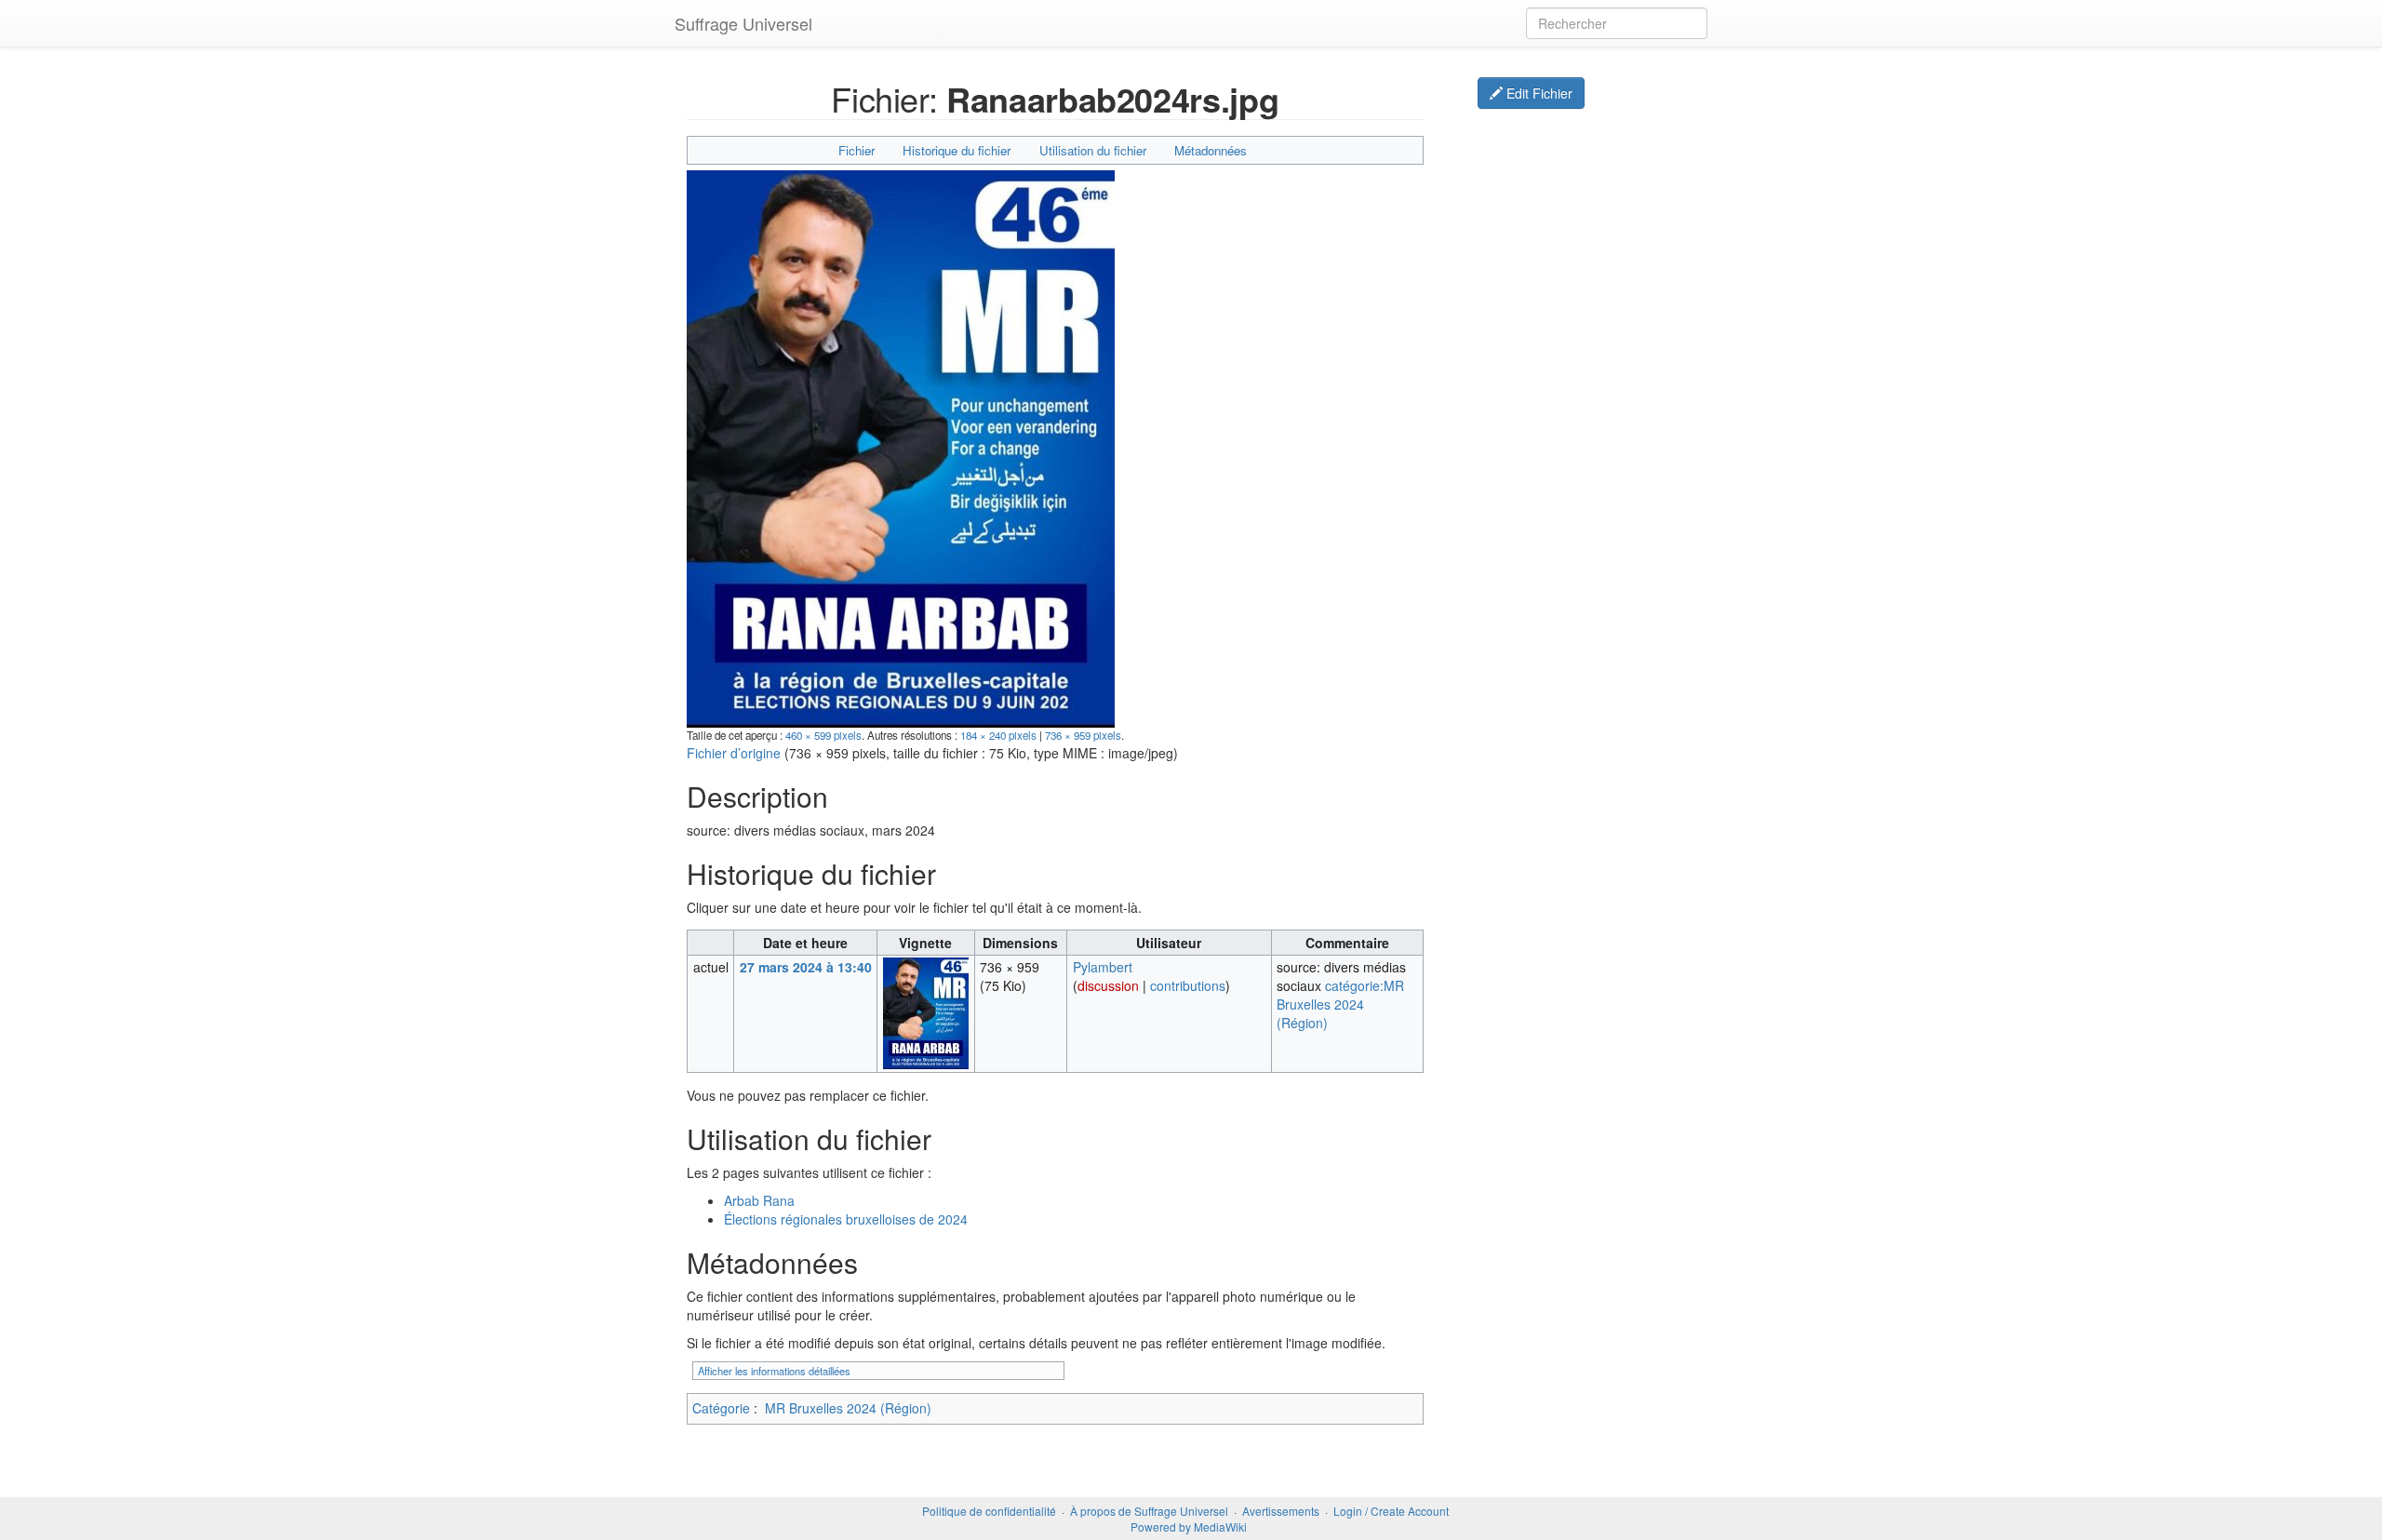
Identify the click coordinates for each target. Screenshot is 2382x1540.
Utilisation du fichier (1093, 150)
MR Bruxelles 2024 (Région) (848, 1408)
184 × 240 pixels (998, 735)
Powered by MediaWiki (1189, 1527)
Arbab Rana (759, 1200)
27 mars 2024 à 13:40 (806, 967)
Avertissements (1281, 1511)
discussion (1108, 985)
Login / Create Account (1391, 1511)
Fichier (856, 150)
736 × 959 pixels (1083, 735)
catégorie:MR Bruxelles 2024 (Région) (1340, 1004)
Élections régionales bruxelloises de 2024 (846, 1219)
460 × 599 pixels (823, 735)
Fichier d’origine (734, 753)
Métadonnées (1211, 150)
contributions (1188, 985)
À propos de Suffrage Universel (1149, 1511)
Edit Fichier (1538, 93)
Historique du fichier (957, 150)
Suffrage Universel (743, 23)
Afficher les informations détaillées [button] (774, 1371)
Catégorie (721, 1408)
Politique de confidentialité (989, 1511)
